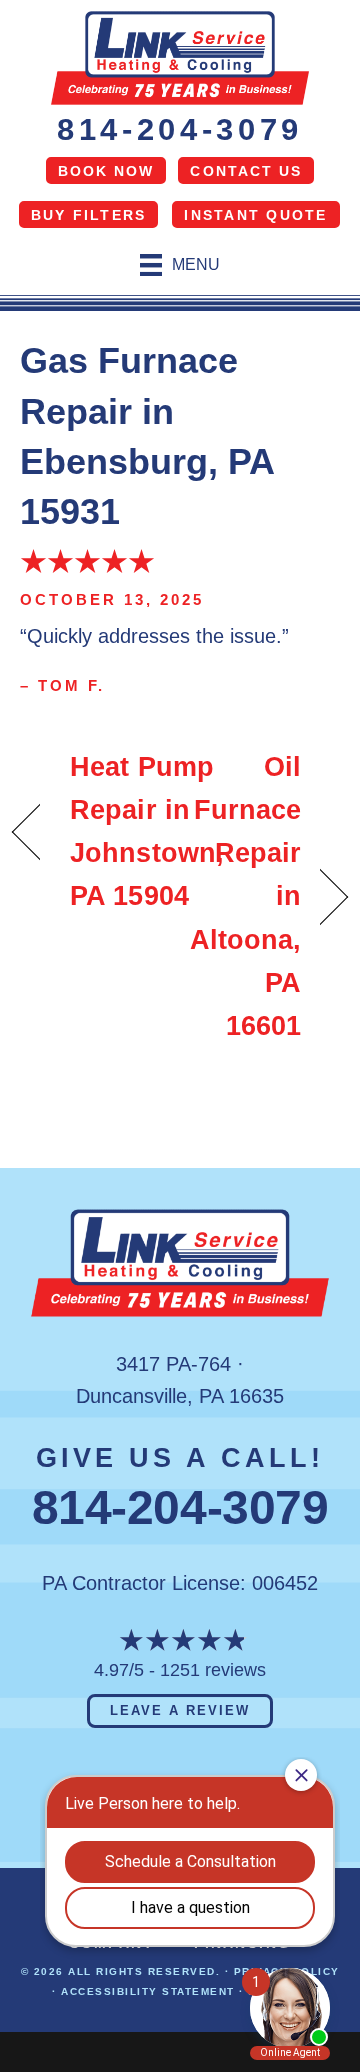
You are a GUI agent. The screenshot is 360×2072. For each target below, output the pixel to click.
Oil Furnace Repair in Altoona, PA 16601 (246, 896)
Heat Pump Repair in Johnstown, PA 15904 (147, 832)
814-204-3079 (180, 129)
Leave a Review (179, 1710)
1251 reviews (213, 1670)
